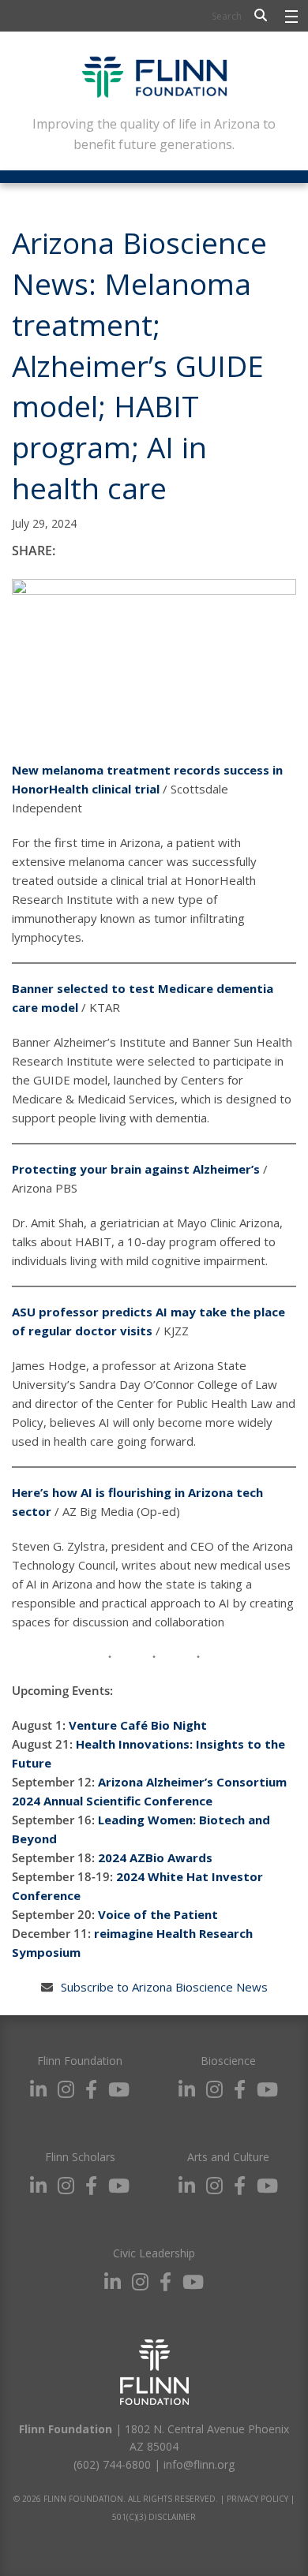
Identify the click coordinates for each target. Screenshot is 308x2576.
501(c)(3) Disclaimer (154, 2517)
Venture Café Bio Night (138, 1725)
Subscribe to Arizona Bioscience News (164, 1987)
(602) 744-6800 (112, 2464)
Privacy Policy (257, 2499)
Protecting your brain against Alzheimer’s (136, 1169)
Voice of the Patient (158, 1914)
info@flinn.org (199, 2464)
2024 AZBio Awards (155, 1857)
